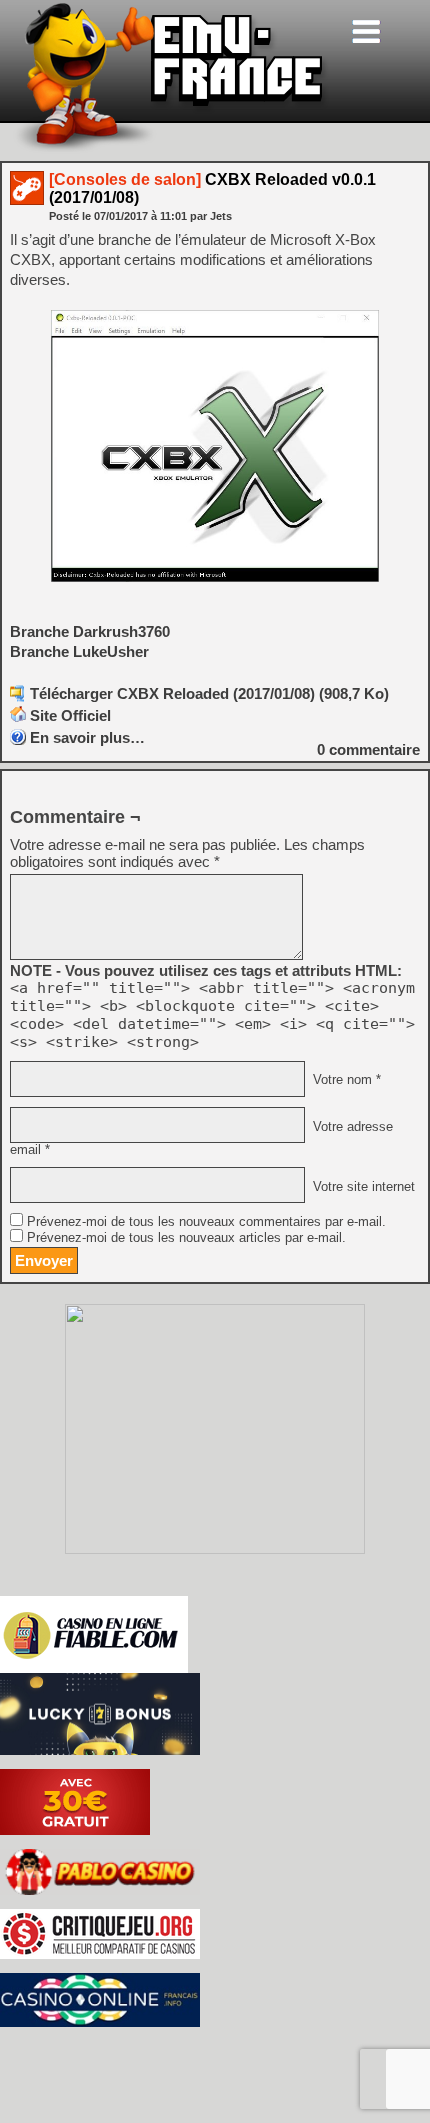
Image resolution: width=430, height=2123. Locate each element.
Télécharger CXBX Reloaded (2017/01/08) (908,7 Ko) (209, 693)
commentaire (368, 749)
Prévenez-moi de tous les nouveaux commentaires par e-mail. (206, 1222)
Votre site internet (362, 1186)
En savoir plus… (87, 737)
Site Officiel (70, 715)
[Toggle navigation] (366, 31)
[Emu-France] (171, 148)
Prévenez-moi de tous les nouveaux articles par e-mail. (186, 1238)
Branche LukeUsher (79, 651)
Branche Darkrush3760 (90, 631)
